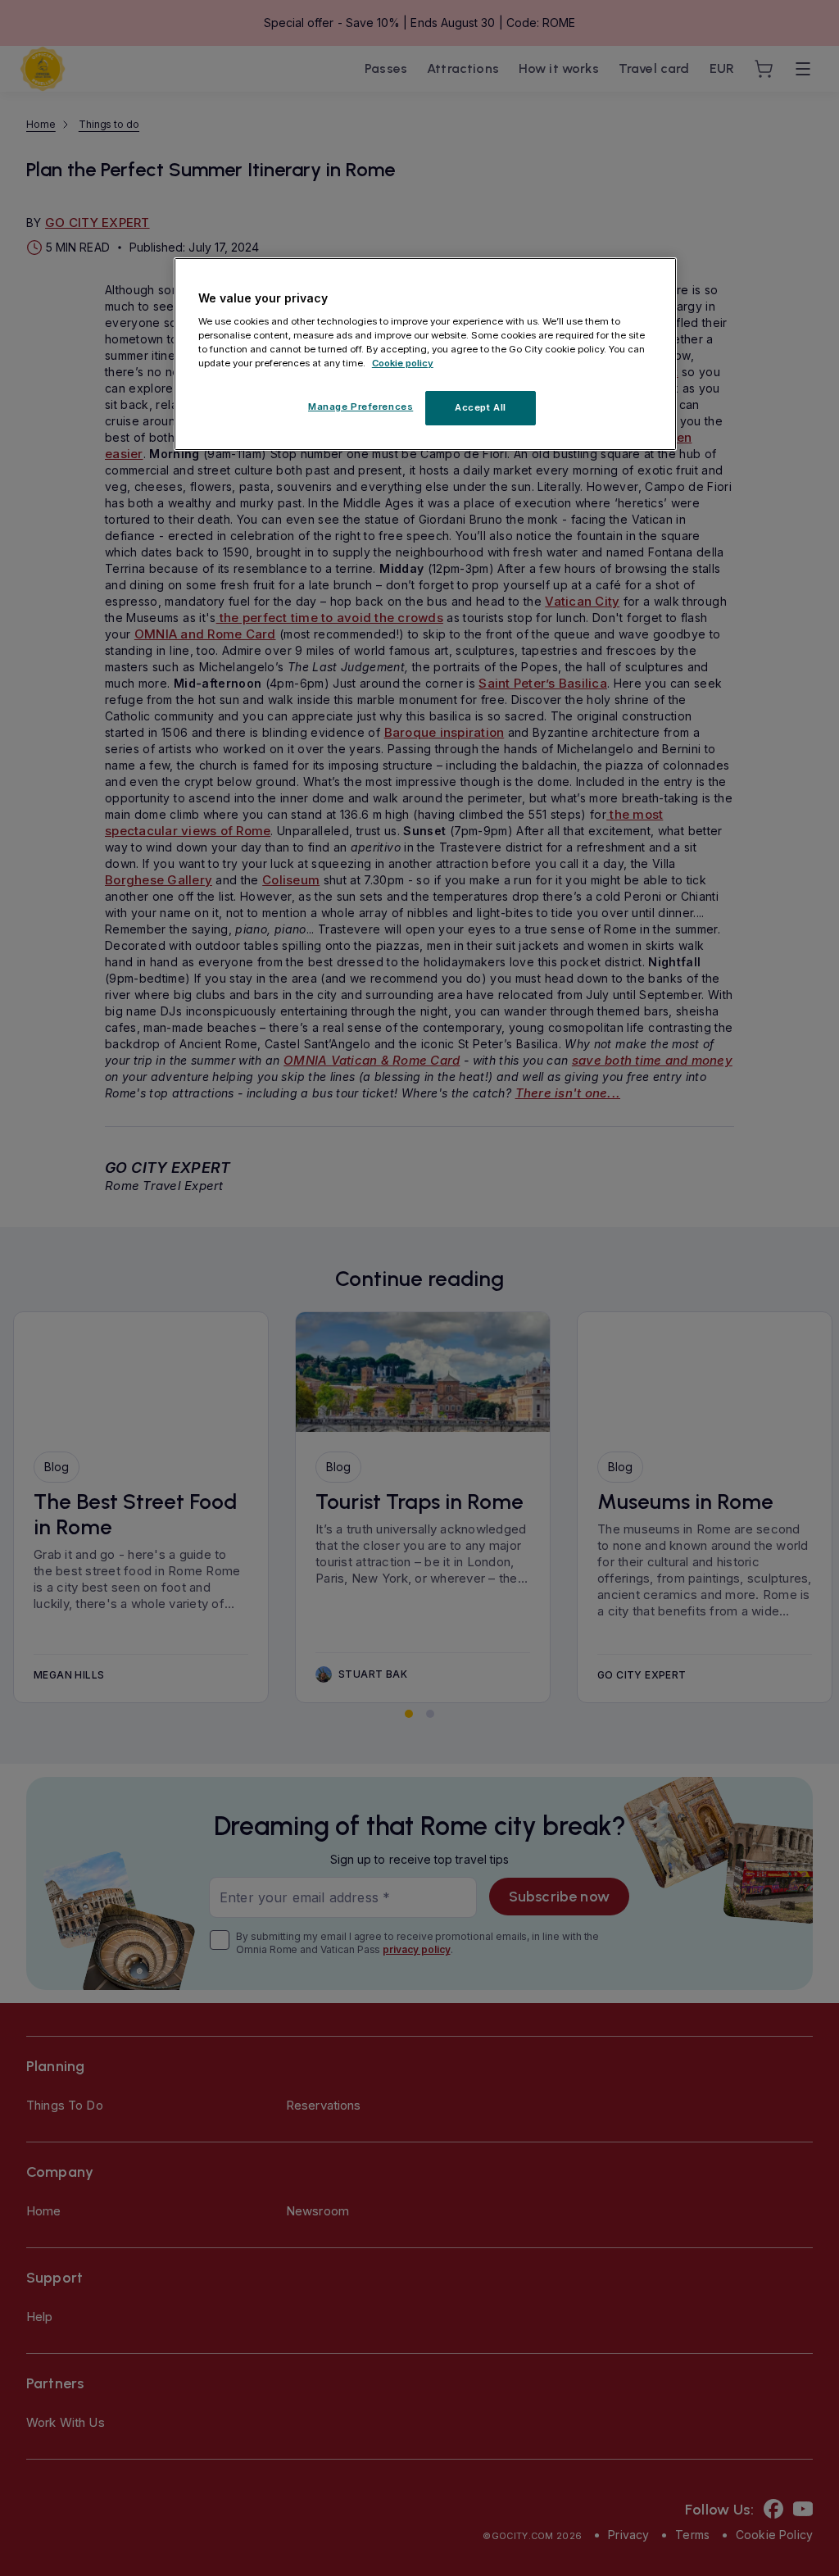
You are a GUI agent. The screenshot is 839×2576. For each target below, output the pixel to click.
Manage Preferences (361, 407)
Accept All (481, 407)
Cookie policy (403, 363)
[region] (425, 354)
